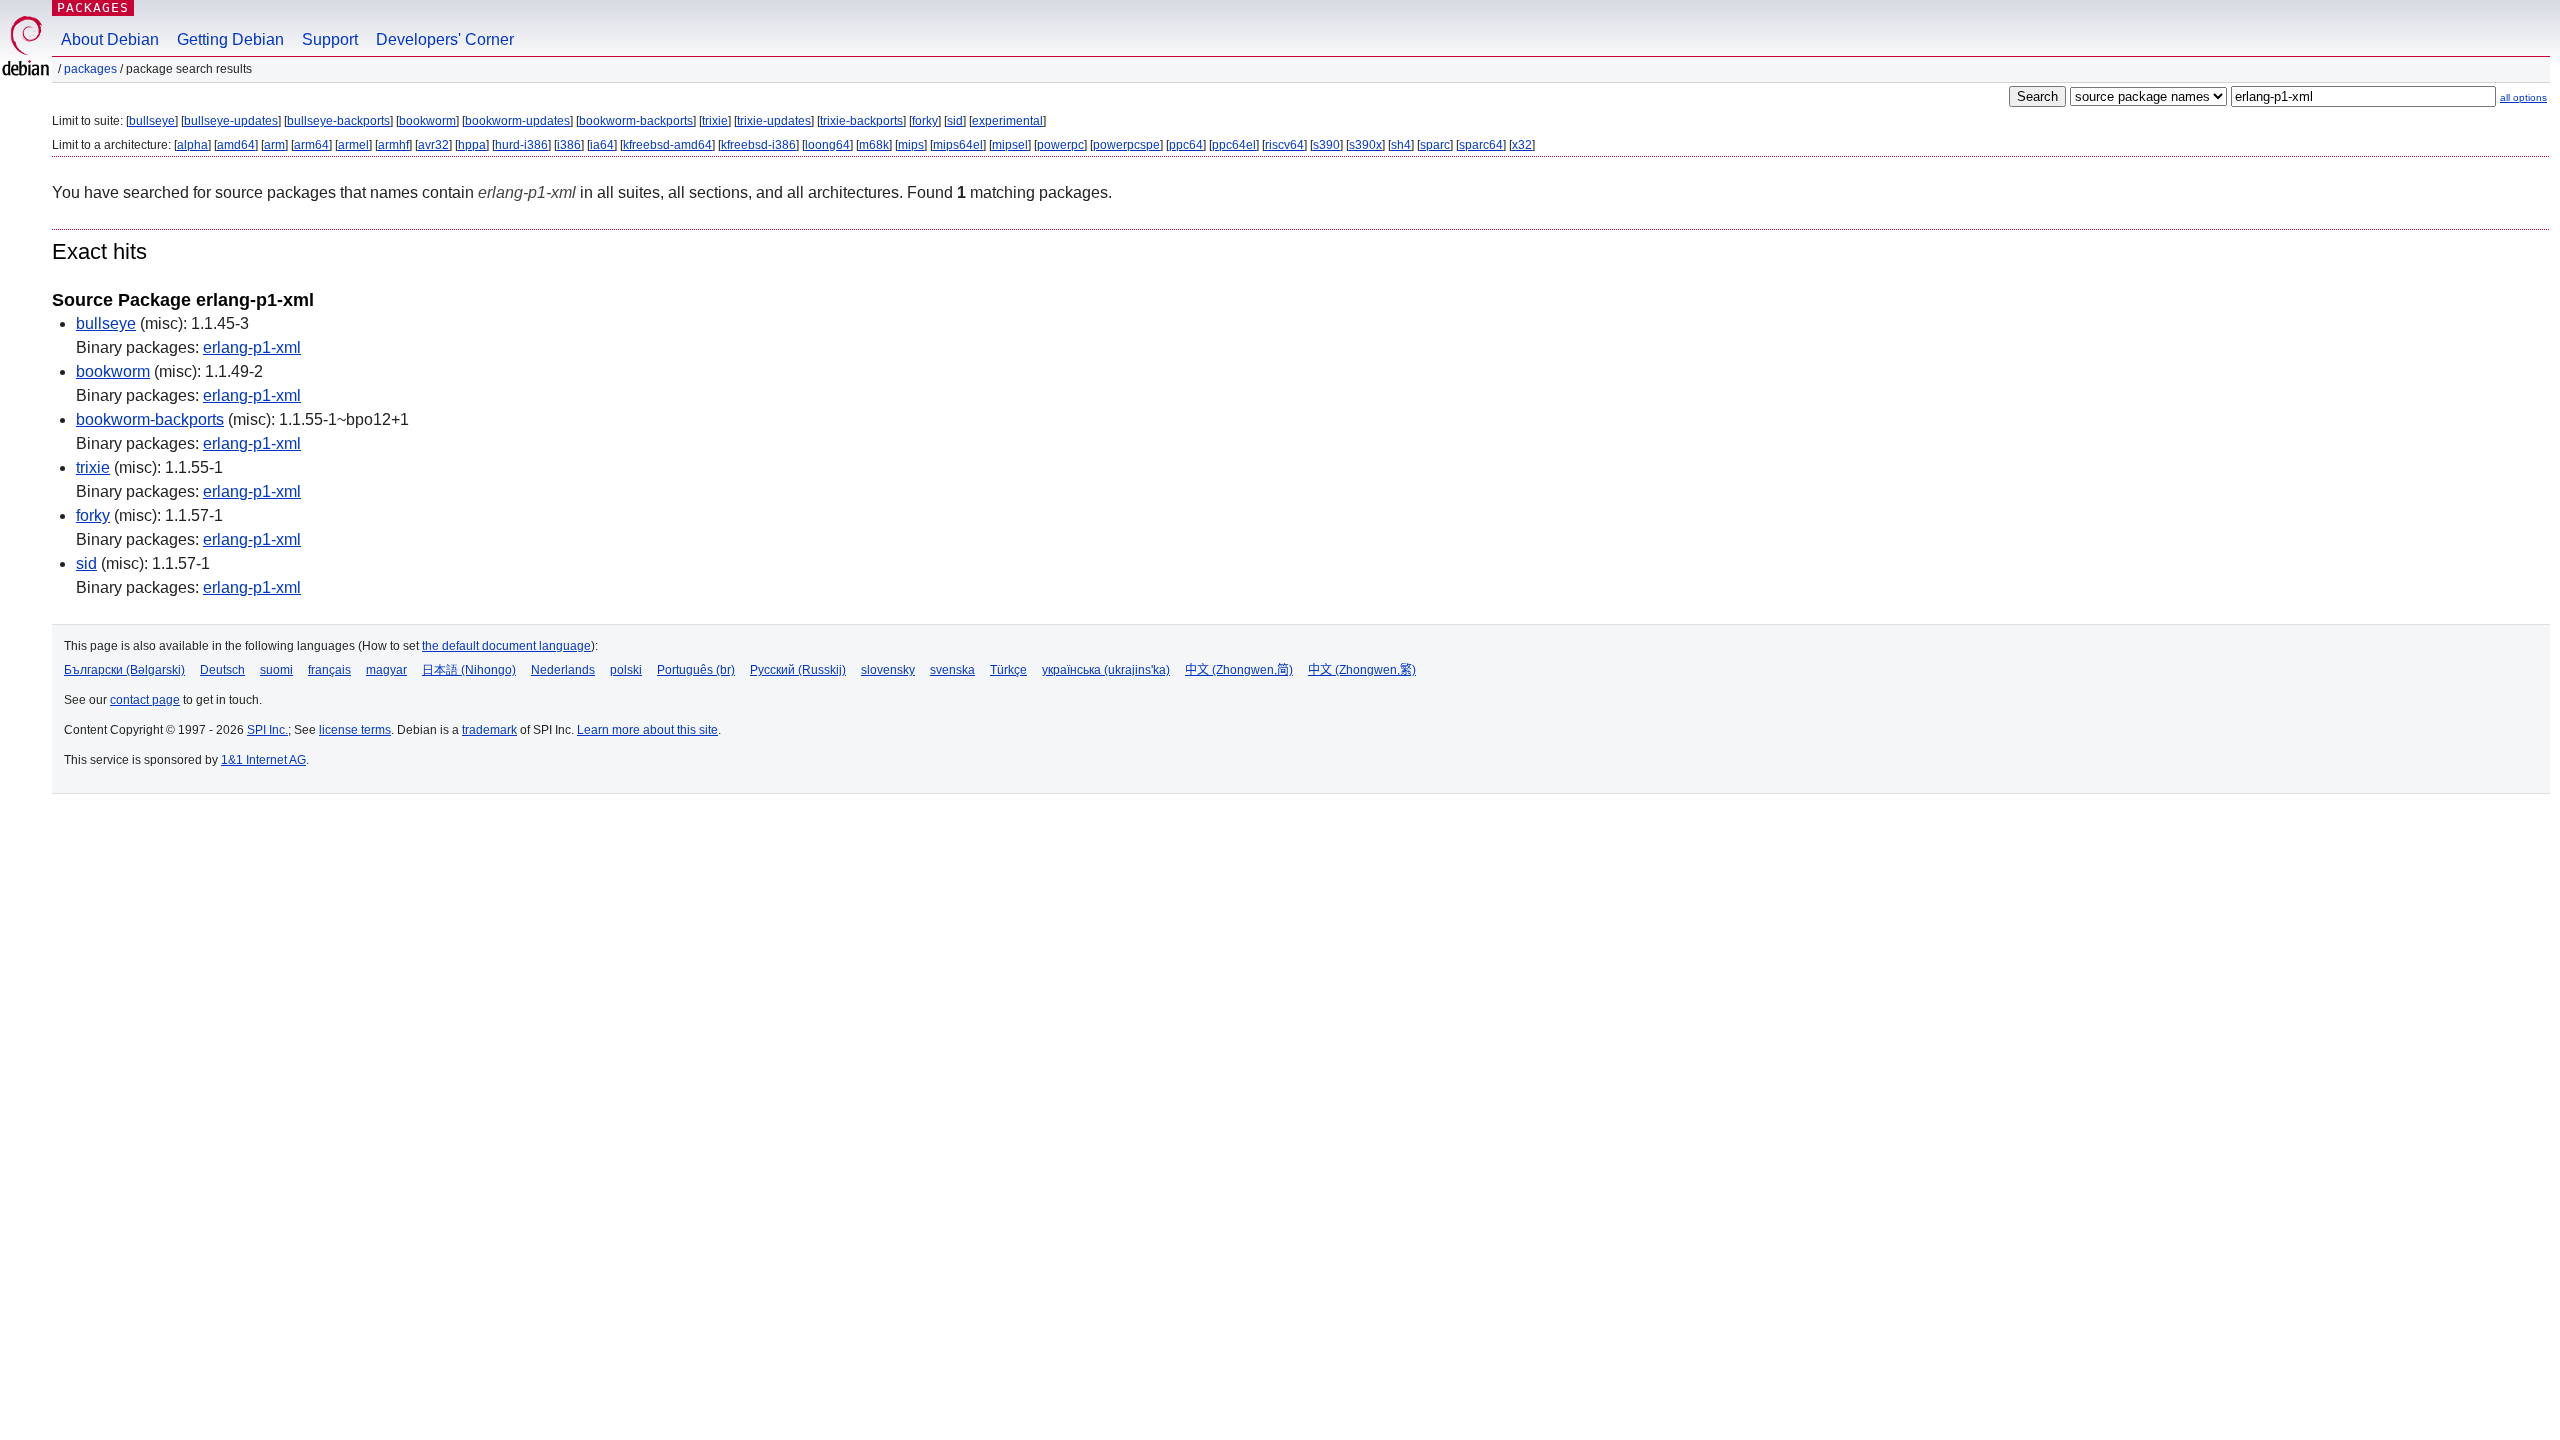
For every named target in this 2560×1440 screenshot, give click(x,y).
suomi (276, 670)
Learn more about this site (647, 730)
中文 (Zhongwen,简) (1239, 670)
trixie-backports (861, 121)
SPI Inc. (267, 730)
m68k (874, 145)
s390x (1365, 145)
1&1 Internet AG (263, 760)
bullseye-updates (231, 121)
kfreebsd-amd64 (667, 145)
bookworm (427, 121)
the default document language (506, 646)
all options (2523, 97)
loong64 (827, 145)
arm (274, 145)
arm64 (311, 145)
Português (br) (696, 670)
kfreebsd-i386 (758, 145)
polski (626, 670)
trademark (489, 730)
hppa (472, 145)
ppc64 (1186, 145)
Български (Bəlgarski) (124, 670)
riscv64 (1284, 145)
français (329, 670)
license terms (355, 730)
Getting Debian (230, 39)
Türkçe (1008, 670)
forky (925, 121)
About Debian (110, 39)
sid (955, 121)
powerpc (1060, 145)
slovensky (888, 670)
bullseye (152, 121)
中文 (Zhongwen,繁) (1362, 670)
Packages (93, 7)
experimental (1007, 121)
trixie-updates (774, 121)
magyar (386, 670)
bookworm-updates (517, 121)
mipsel (1010, 145)
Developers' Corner (445, 39)
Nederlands (563, 670)
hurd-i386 (521, 145)
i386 (569, 145)
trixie (715, 121)
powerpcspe (1126, 145)
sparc (1435, 145)
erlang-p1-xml (252, 347)
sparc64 (1481, 145)
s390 (1326, 145)
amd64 (236, 145)
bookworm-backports (636, 121)
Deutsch (222, 670)
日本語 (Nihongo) (469, 670)
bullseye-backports (338, 121)
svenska (952, 670)
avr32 (433, 145)
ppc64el (1234, 145)
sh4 (1401, 145)
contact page (145, 700)
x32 (1522, 145)
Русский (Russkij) (798, 670)
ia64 (602, 145)
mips (911, 145)
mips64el (958, 145)
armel (353, 145)
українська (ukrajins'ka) (1106, 670)
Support (330, 39)
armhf (393, 145)
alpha (192, 145)
